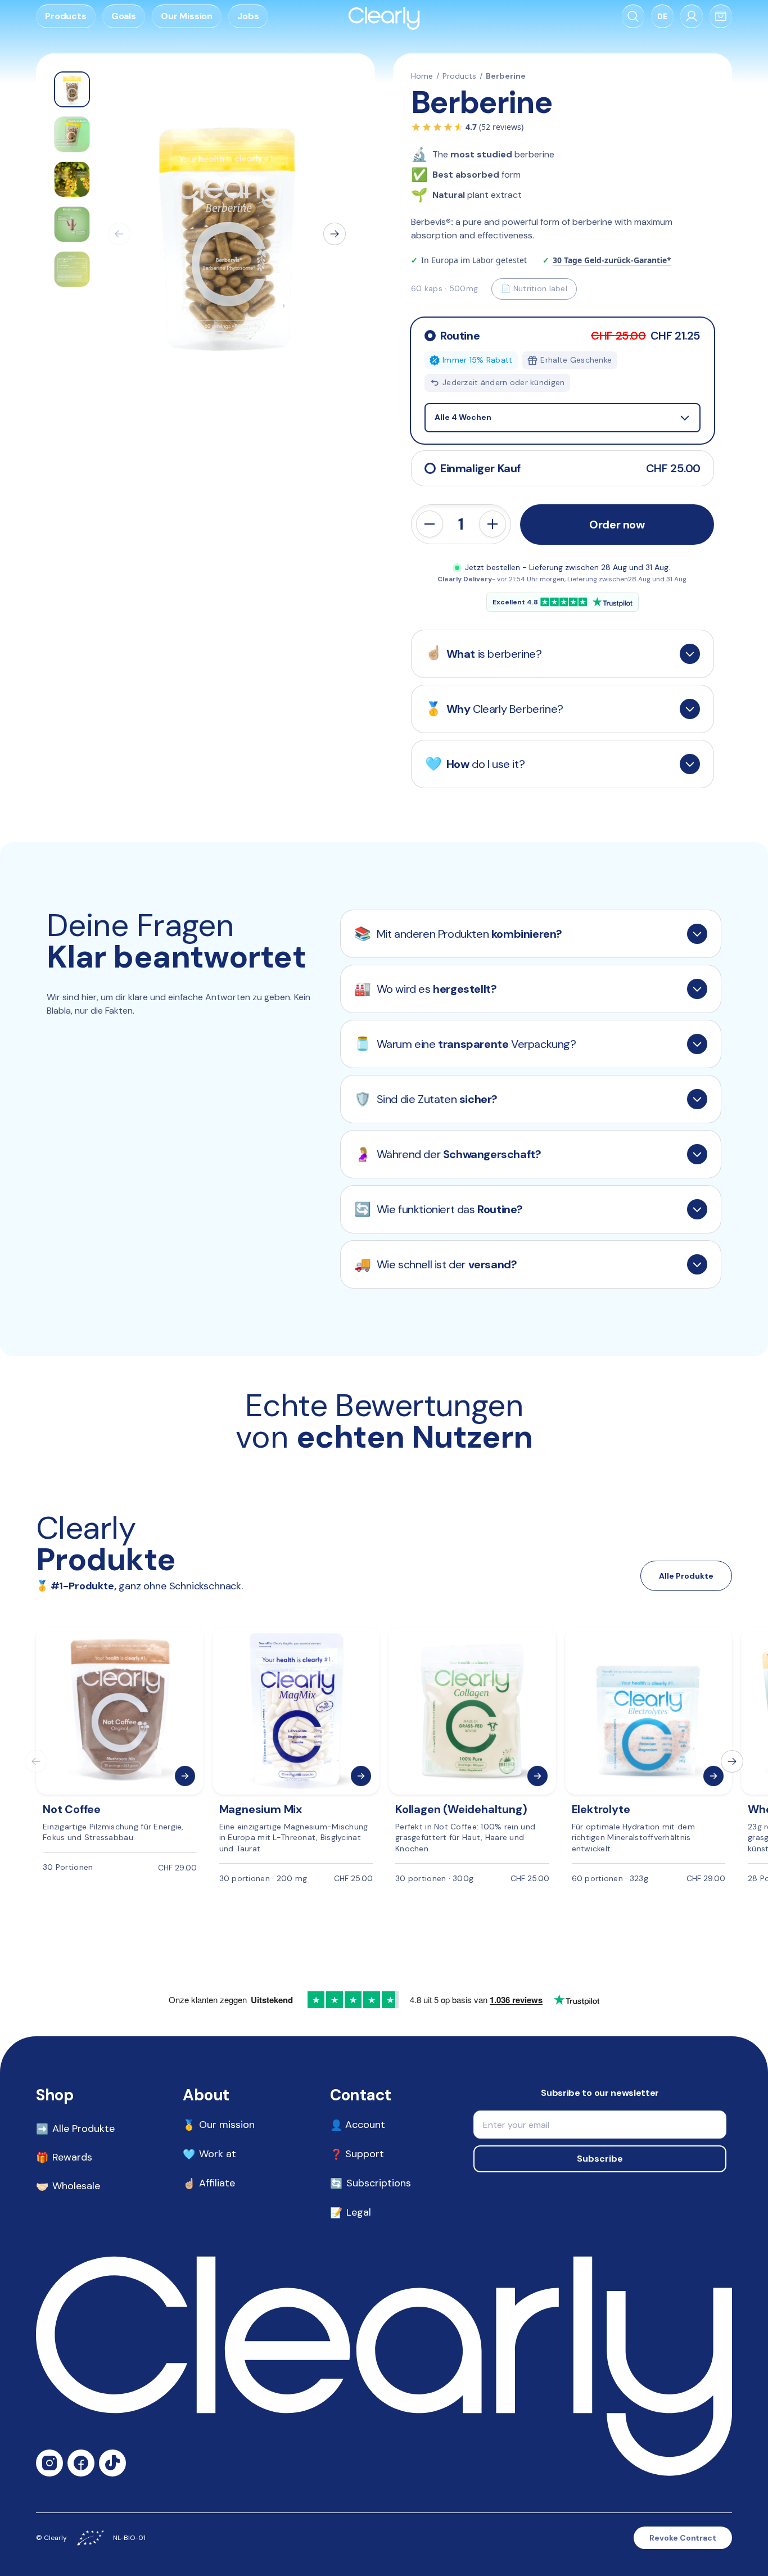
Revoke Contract (683, 2538)
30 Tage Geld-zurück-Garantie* (612, 260)
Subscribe (600, 2159)
